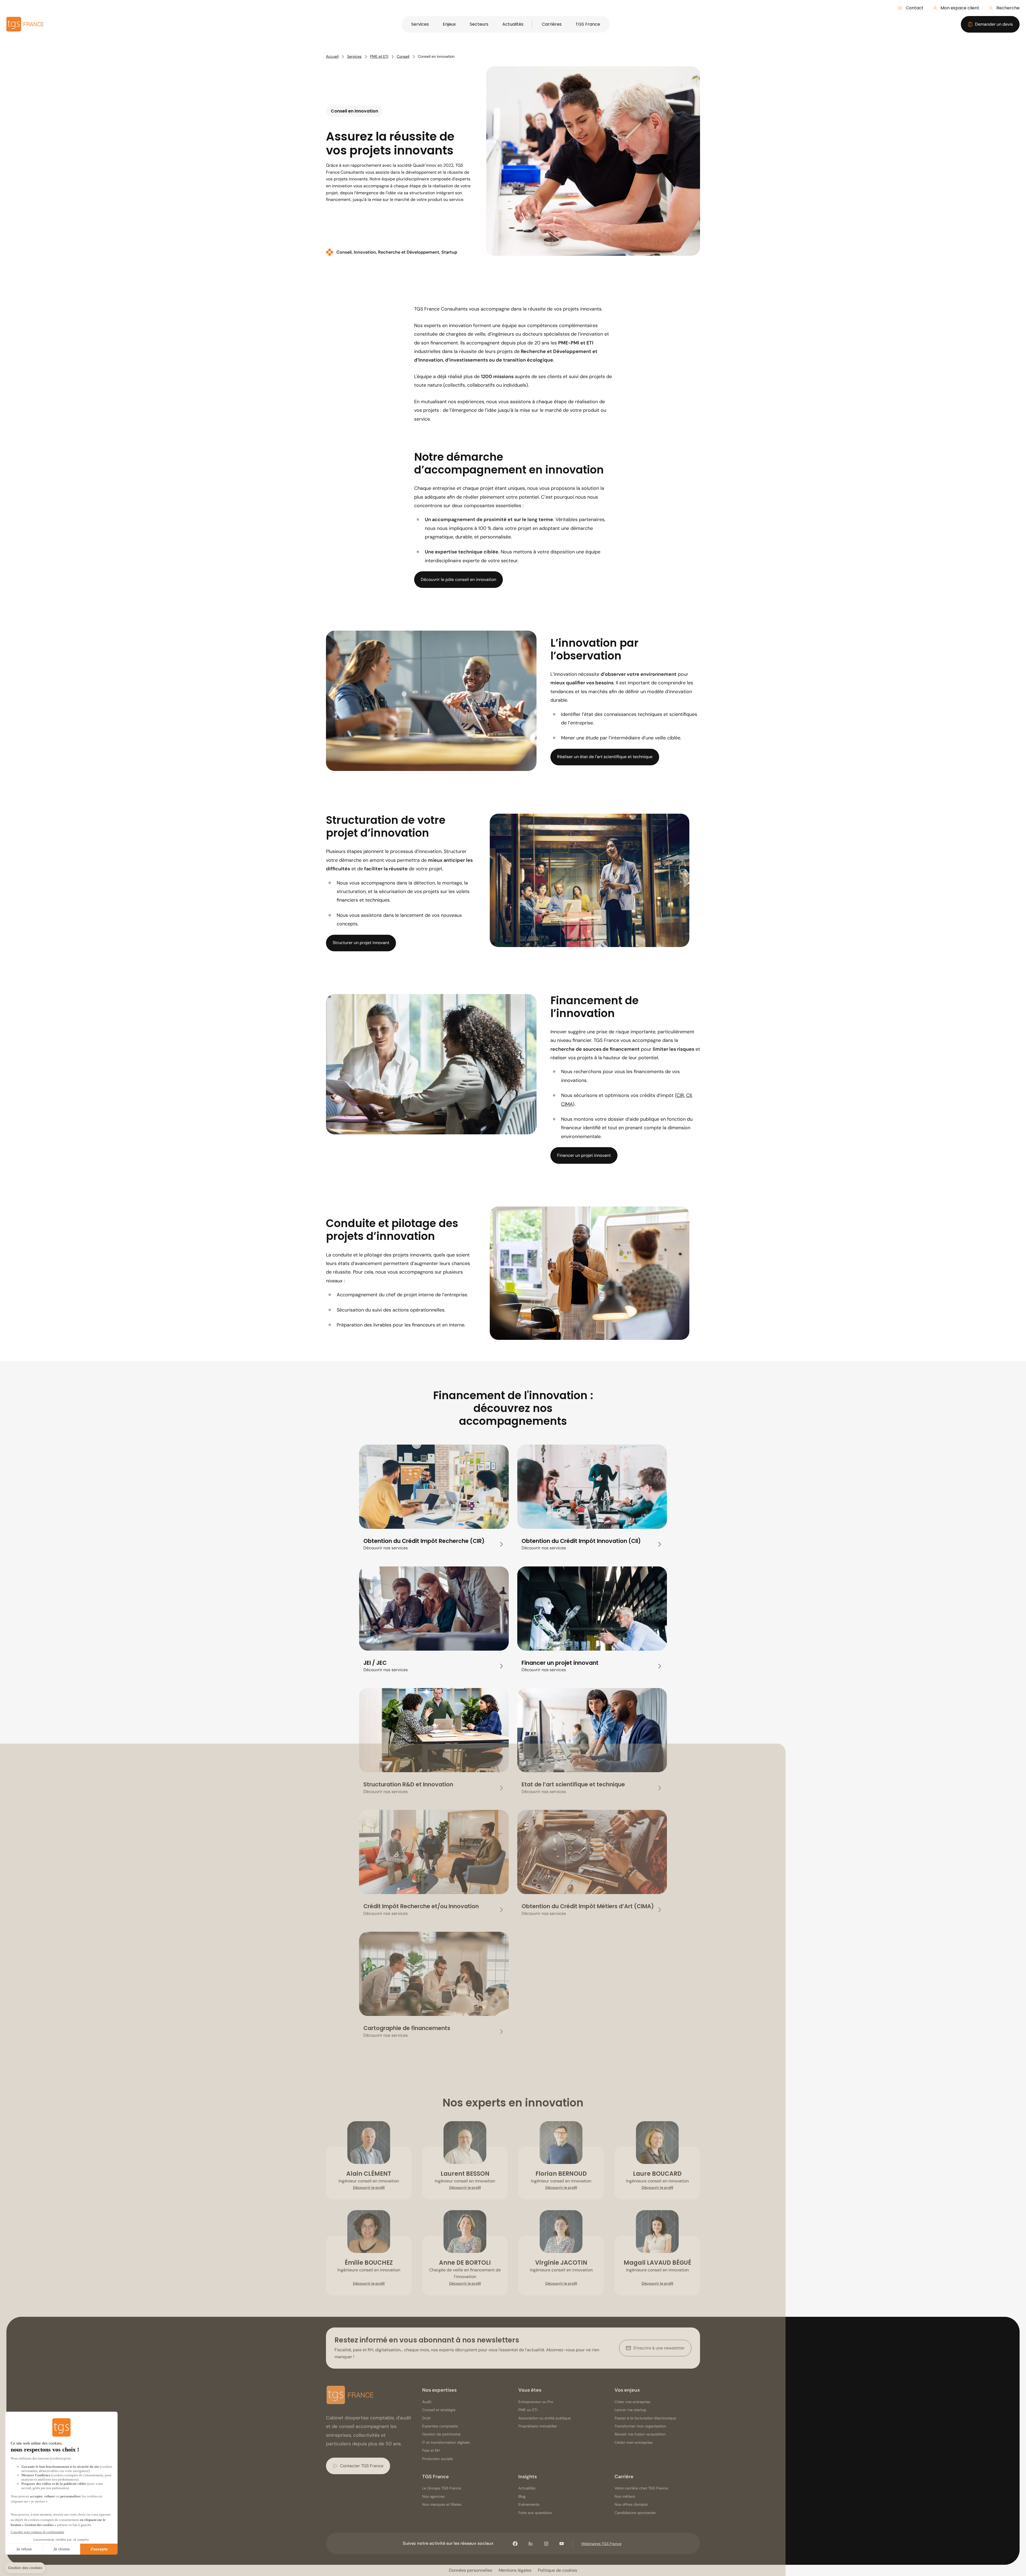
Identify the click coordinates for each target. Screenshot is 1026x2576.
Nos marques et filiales (442, 2504)
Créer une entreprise (632, 2402)
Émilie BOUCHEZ (369, 2263)
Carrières (552, 24)
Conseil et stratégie (439, 2410)
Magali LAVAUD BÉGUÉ (657, 2263)
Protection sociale (438, 2459)
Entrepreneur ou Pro (536, 2402)
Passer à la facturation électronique (645, 2418)
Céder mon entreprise (634, 2442)
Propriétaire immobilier (538, 2426)
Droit (426, 2418)
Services (420, 24)
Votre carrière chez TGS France (641, 2488)
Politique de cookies (557, 2570)
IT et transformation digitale (446, 2442)
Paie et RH (431, 2450)
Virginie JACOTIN (561, 2263)
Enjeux (449, 24)
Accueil (332, 56)
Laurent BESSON (465, 2174)
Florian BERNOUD (561, 2174)
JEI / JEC (375, 1663)
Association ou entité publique (545, 2418)
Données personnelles (471, 2570)
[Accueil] (350, 2396)
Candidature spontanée (635, 2513)
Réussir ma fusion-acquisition (640, 2434)
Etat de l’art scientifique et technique (573, 1784)
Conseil (403, 56)
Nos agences (433, 2496)
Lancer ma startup (630, 2410)
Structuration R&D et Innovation (408, 1784)
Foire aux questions (535, 2513)
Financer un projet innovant (560, 1663)
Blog (522, 2496)
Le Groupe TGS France (442, 2488)
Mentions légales (515, 2570)
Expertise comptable (440, 2426)
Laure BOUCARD (657, 2174)
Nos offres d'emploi (631, 2504)
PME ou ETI (528, 2410)
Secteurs (479, 24)
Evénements (529, 2504)
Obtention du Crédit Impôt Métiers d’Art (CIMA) (588, 1906)
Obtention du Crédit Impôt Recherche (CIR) (424, 1541)
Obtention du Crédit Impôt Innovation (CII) (581, 1541)
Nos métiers (625, 2496)
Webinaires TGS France (601, 2544)
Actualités (513, 24)
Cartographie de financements (407, 2028)
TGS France (588, 24)
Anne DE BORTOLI (465, 2263)
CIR (680, 1095)
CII (689, 1095)
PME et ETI (379, 56)
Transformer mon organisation (640, 2426)
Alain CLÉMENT (369, 2174)
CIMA (567, 1104)
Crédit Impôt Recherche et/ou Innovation (421, 1906)
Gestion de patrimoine (441, 2434)
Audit (427, 2402)
